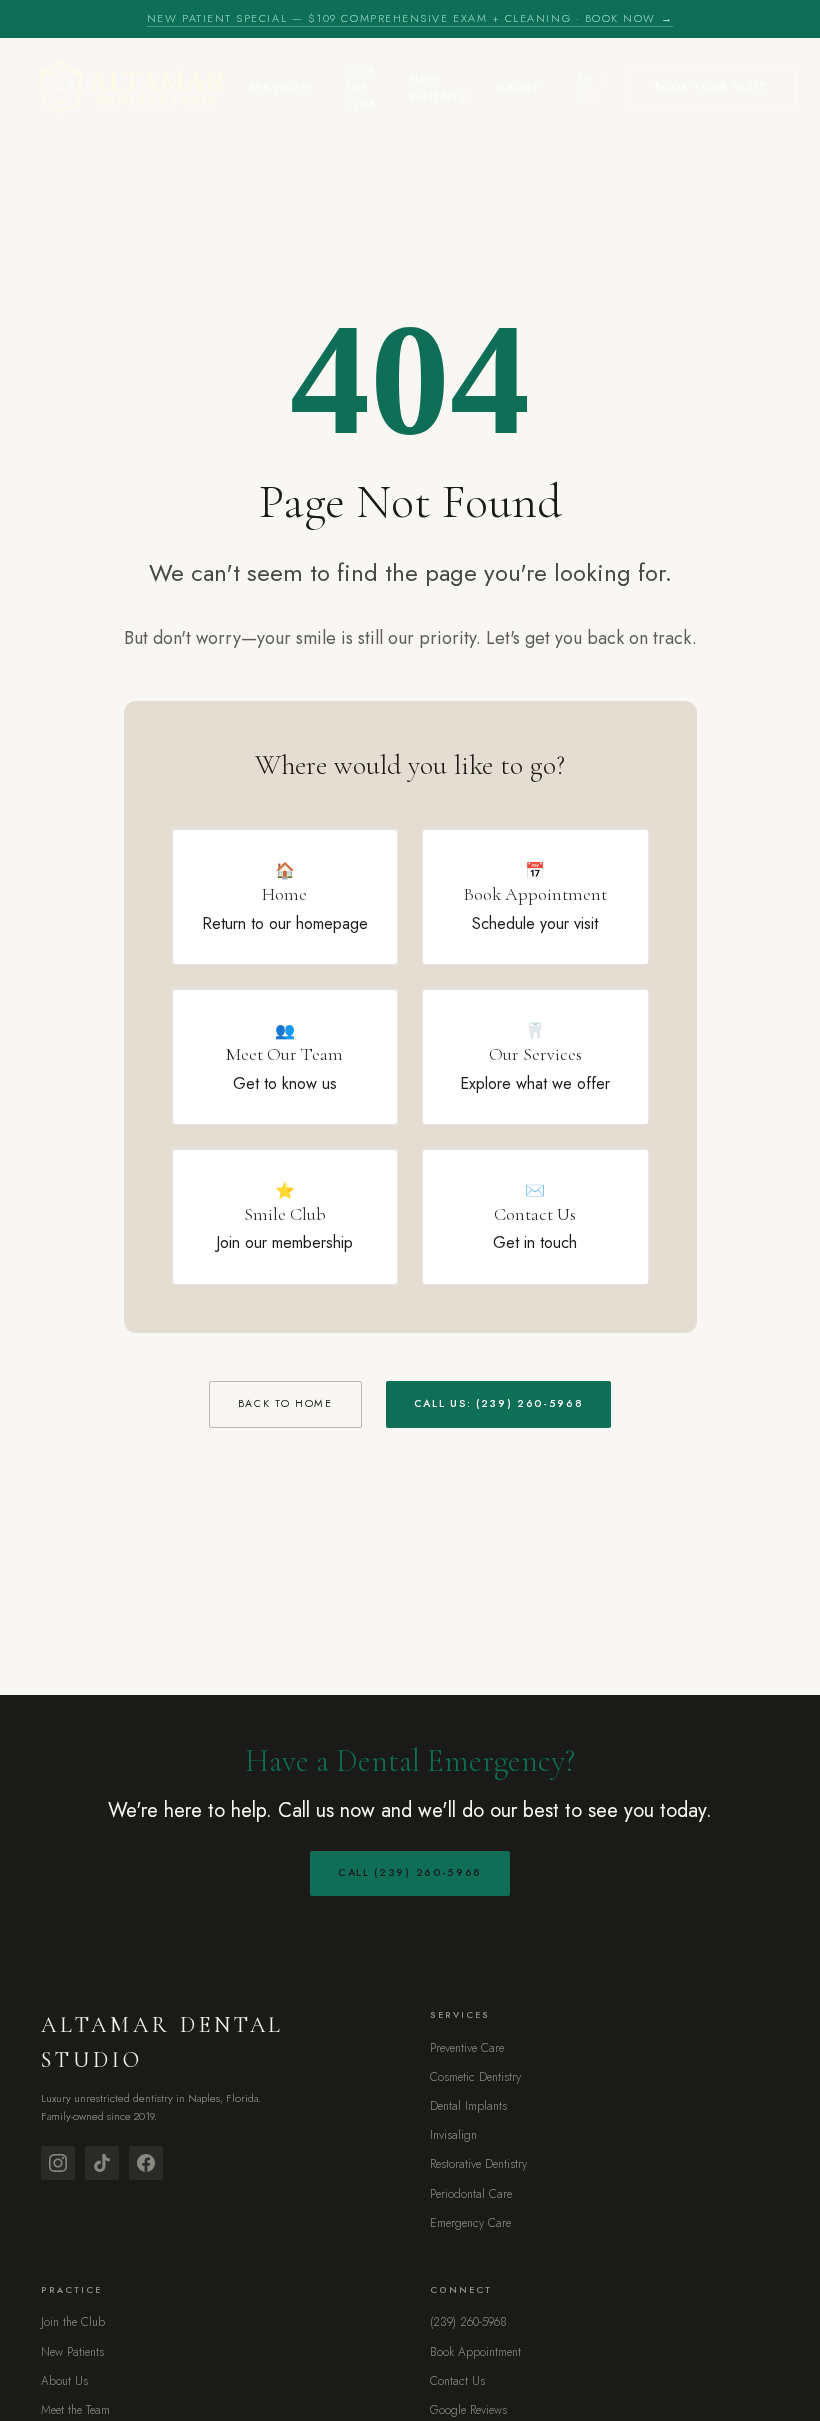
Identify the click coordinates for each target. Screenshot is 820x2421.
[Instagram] (58, 2163)
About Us (64, 2381)
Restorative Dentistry (478, 2164)
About (518, 87)
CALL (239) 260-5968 (410, 1872)
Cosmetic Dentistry (475, 2077)
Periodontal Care (471, 2194)
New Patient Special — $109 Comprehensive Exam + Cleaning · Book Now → (410, 18)
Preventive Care (467, 2048)
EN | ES (590, 87)
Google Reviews (468, 2410)
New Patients (437, 87)
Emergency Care (470, 2223)
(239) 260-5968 (468, 2322)
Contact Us (457, 2381)
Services (278, 87)
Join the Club (361, 86)
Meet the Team (75, 2410)
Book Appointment (475, 2352)
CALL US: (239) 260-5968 (499, 1403)
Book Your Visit (711, 86)
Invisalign (453, 2135)
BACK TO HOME (285, 1403)
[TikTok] (102, 2163)
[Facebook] (146, 2163)
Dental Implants (468, 2106)
